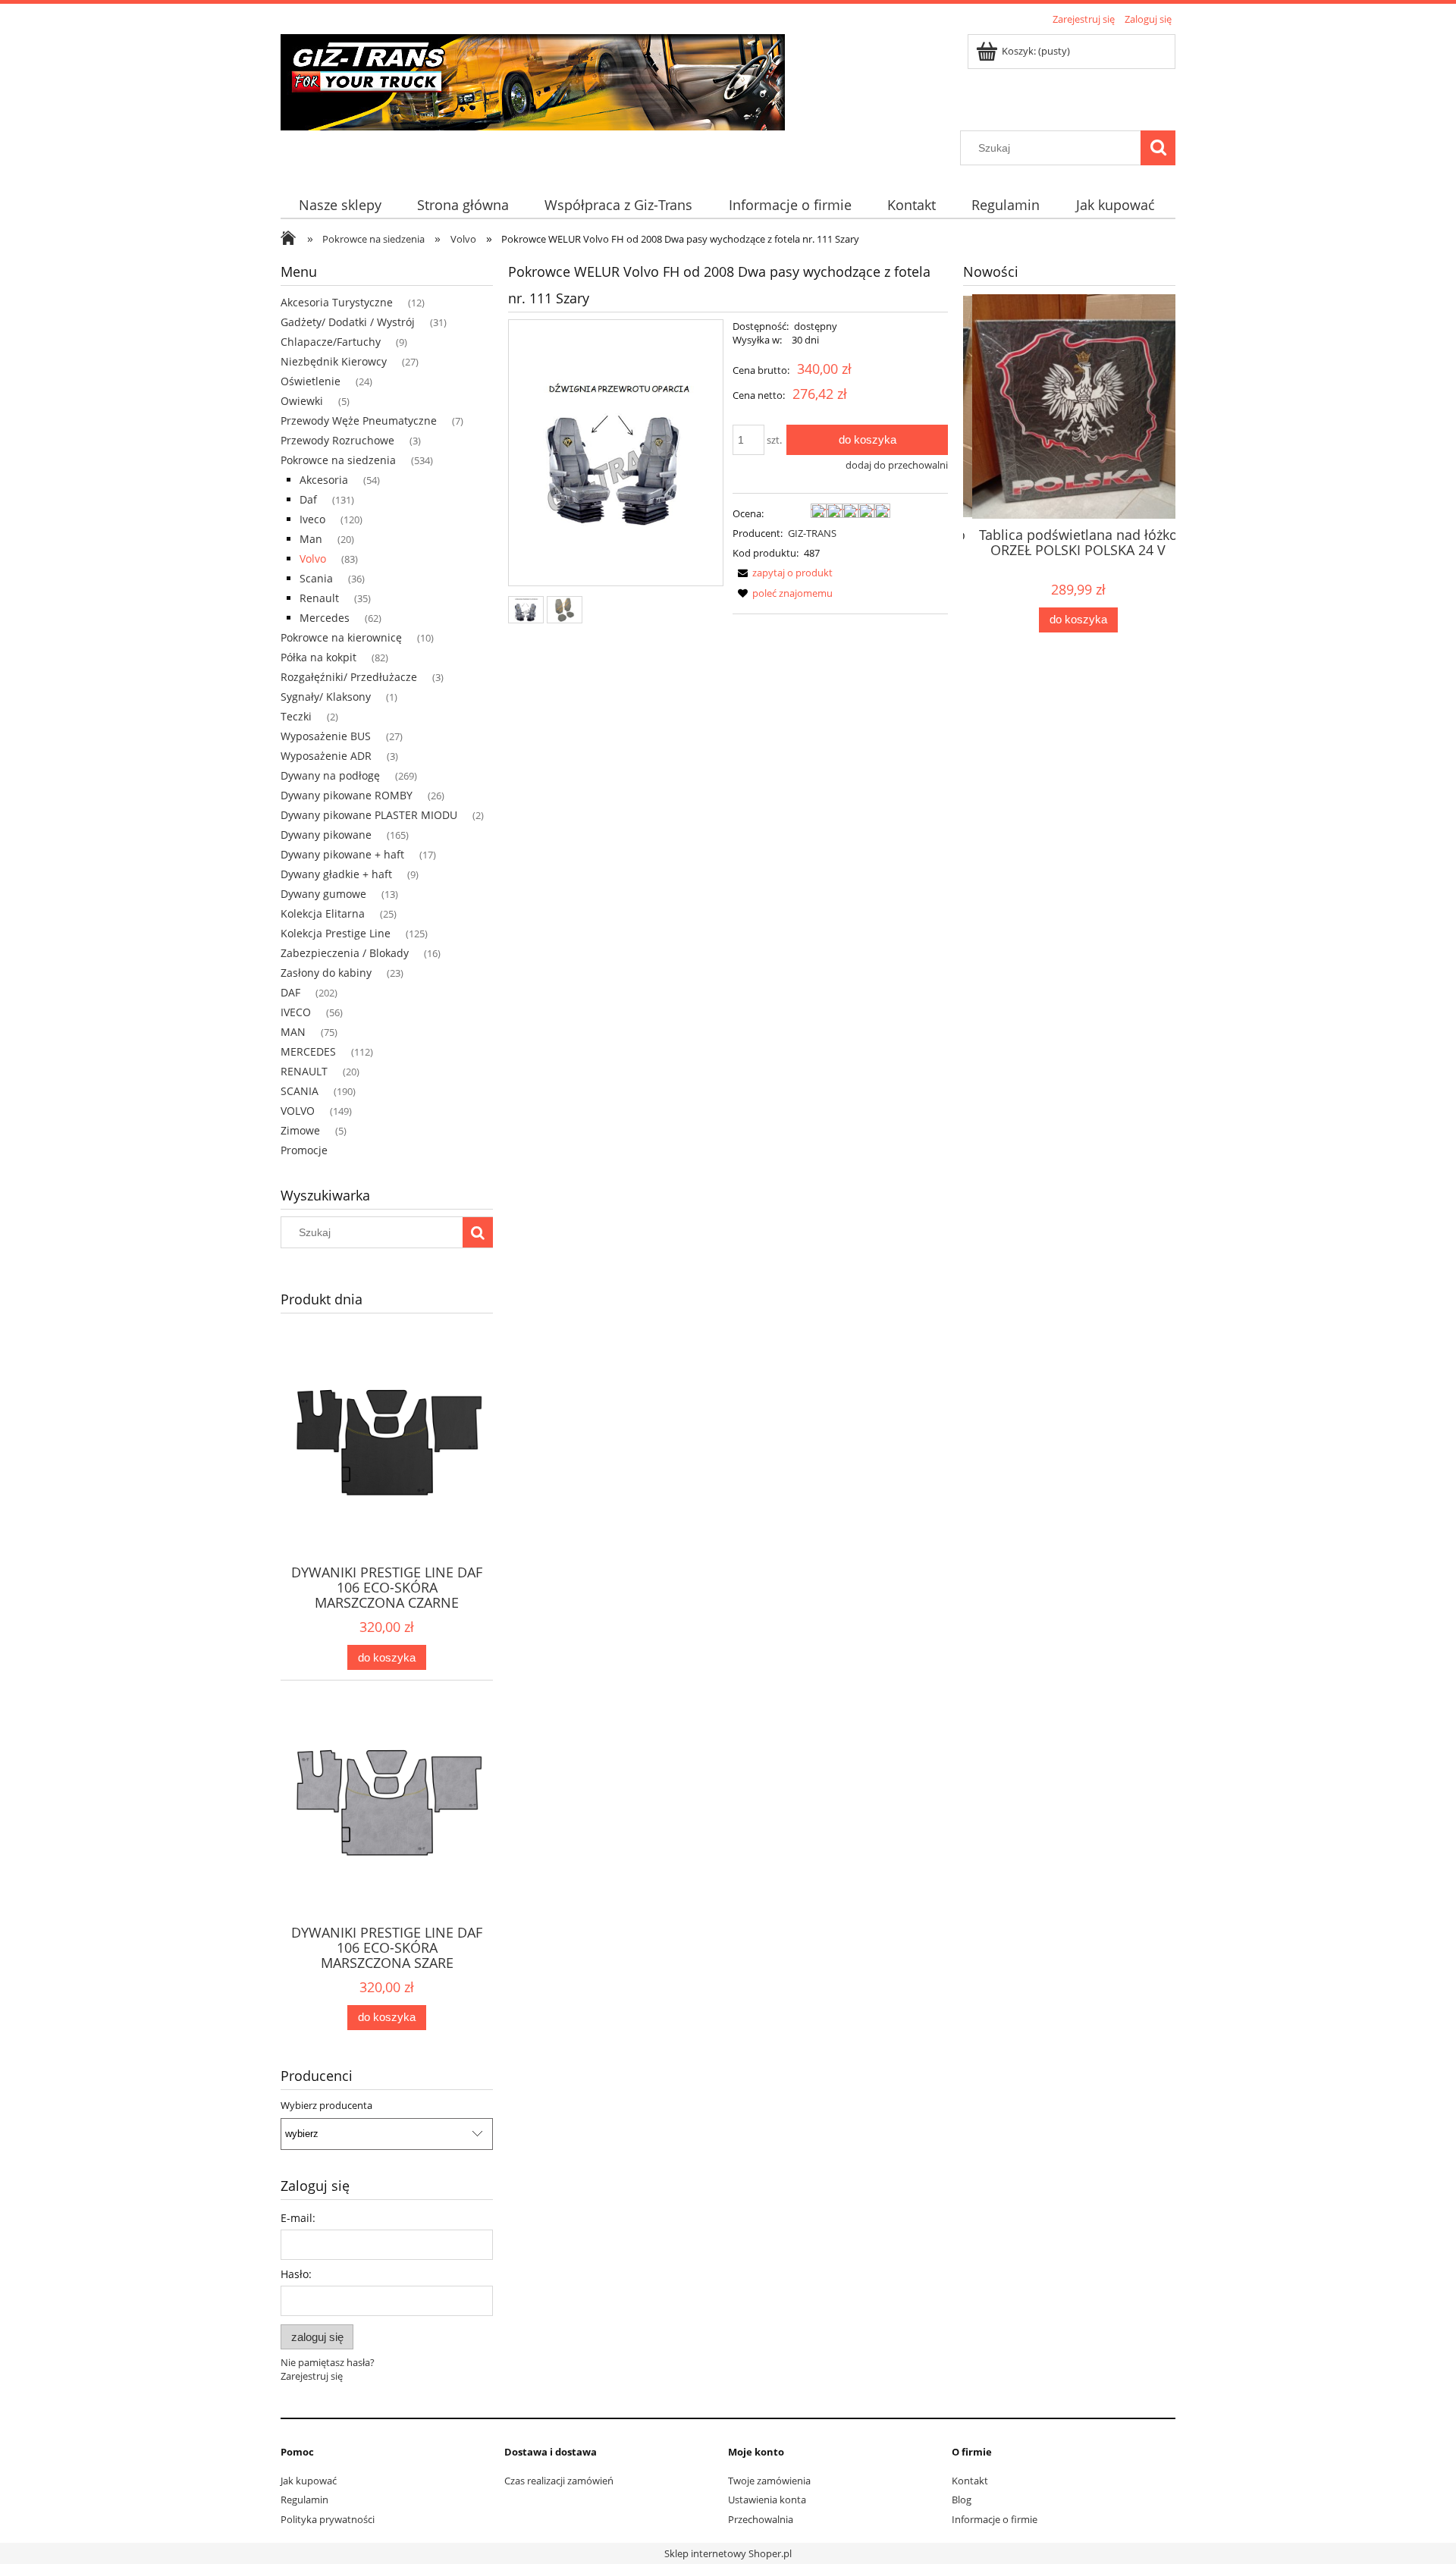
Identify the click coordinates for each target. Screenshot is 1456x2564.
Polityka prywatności (328, 2519)
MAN (293, 1032)
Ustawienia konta (767, 2500)
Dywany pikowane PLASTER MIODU (369, 815)
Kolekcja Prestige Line (336, 933)
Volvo (313, 559)
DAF (290, 992)
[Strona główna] (533, 80)
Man (311, 539)
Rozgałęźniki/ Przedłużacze (349, 677)
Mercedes (325, 618)
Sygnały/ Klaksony (326, 697)
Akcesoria (324, 480)
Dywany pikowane (326, 835)
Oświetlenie (311, 381)
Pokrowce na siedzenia (338, 460)
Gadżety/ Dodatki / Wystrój (348, 322)
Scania (316, 578)
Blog (962, 2500)
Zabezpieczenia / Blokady (345, 953)
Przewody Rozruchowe (337, 440)
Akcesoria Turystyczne (337, 302)
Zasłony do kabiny (326, 973)
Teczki (296, 716)
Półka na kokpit (318, 657)
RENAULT (304, 1071)
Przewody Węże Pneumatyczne (359, 421)
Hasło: (296, 2274)
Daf (308, 499)
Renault (319, 598)
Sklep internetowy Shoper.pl (728, 2553)
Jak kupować (309, 2481)
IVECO (296, 1012)
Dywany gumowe (323, 894)
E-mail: (298, 2218)
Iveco (312, 519)
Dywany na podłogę (330, 775)
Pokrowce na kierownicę (341, 637)
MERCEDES (308, 1051)
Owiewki (302, 401)
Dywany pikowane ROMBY (347, 795)
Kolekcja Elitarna (323, 913)
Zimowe (300, 1130)
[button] (783, 573)
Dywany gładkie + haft (336, 874)
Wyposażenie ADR (326, 756)
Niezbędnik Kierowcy (334, 361)
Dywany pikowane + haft (342, 854)
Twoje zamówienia (769, 2481)
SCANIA (300, 1091)
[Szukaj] (1158, 148)
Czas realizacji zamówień (559, 2481)
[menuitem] (340, 205)
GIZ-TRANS (812, 533)
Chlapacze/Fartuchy (331, 342)
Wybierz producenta (326, 2105)
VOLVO (298, 1111)
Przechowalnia (761, 2519)
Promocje (304, 1150)
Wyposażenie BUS (326, 736)
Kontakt (970, 2481)
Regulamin (304, 2500)
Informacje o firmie (995, 2519)
